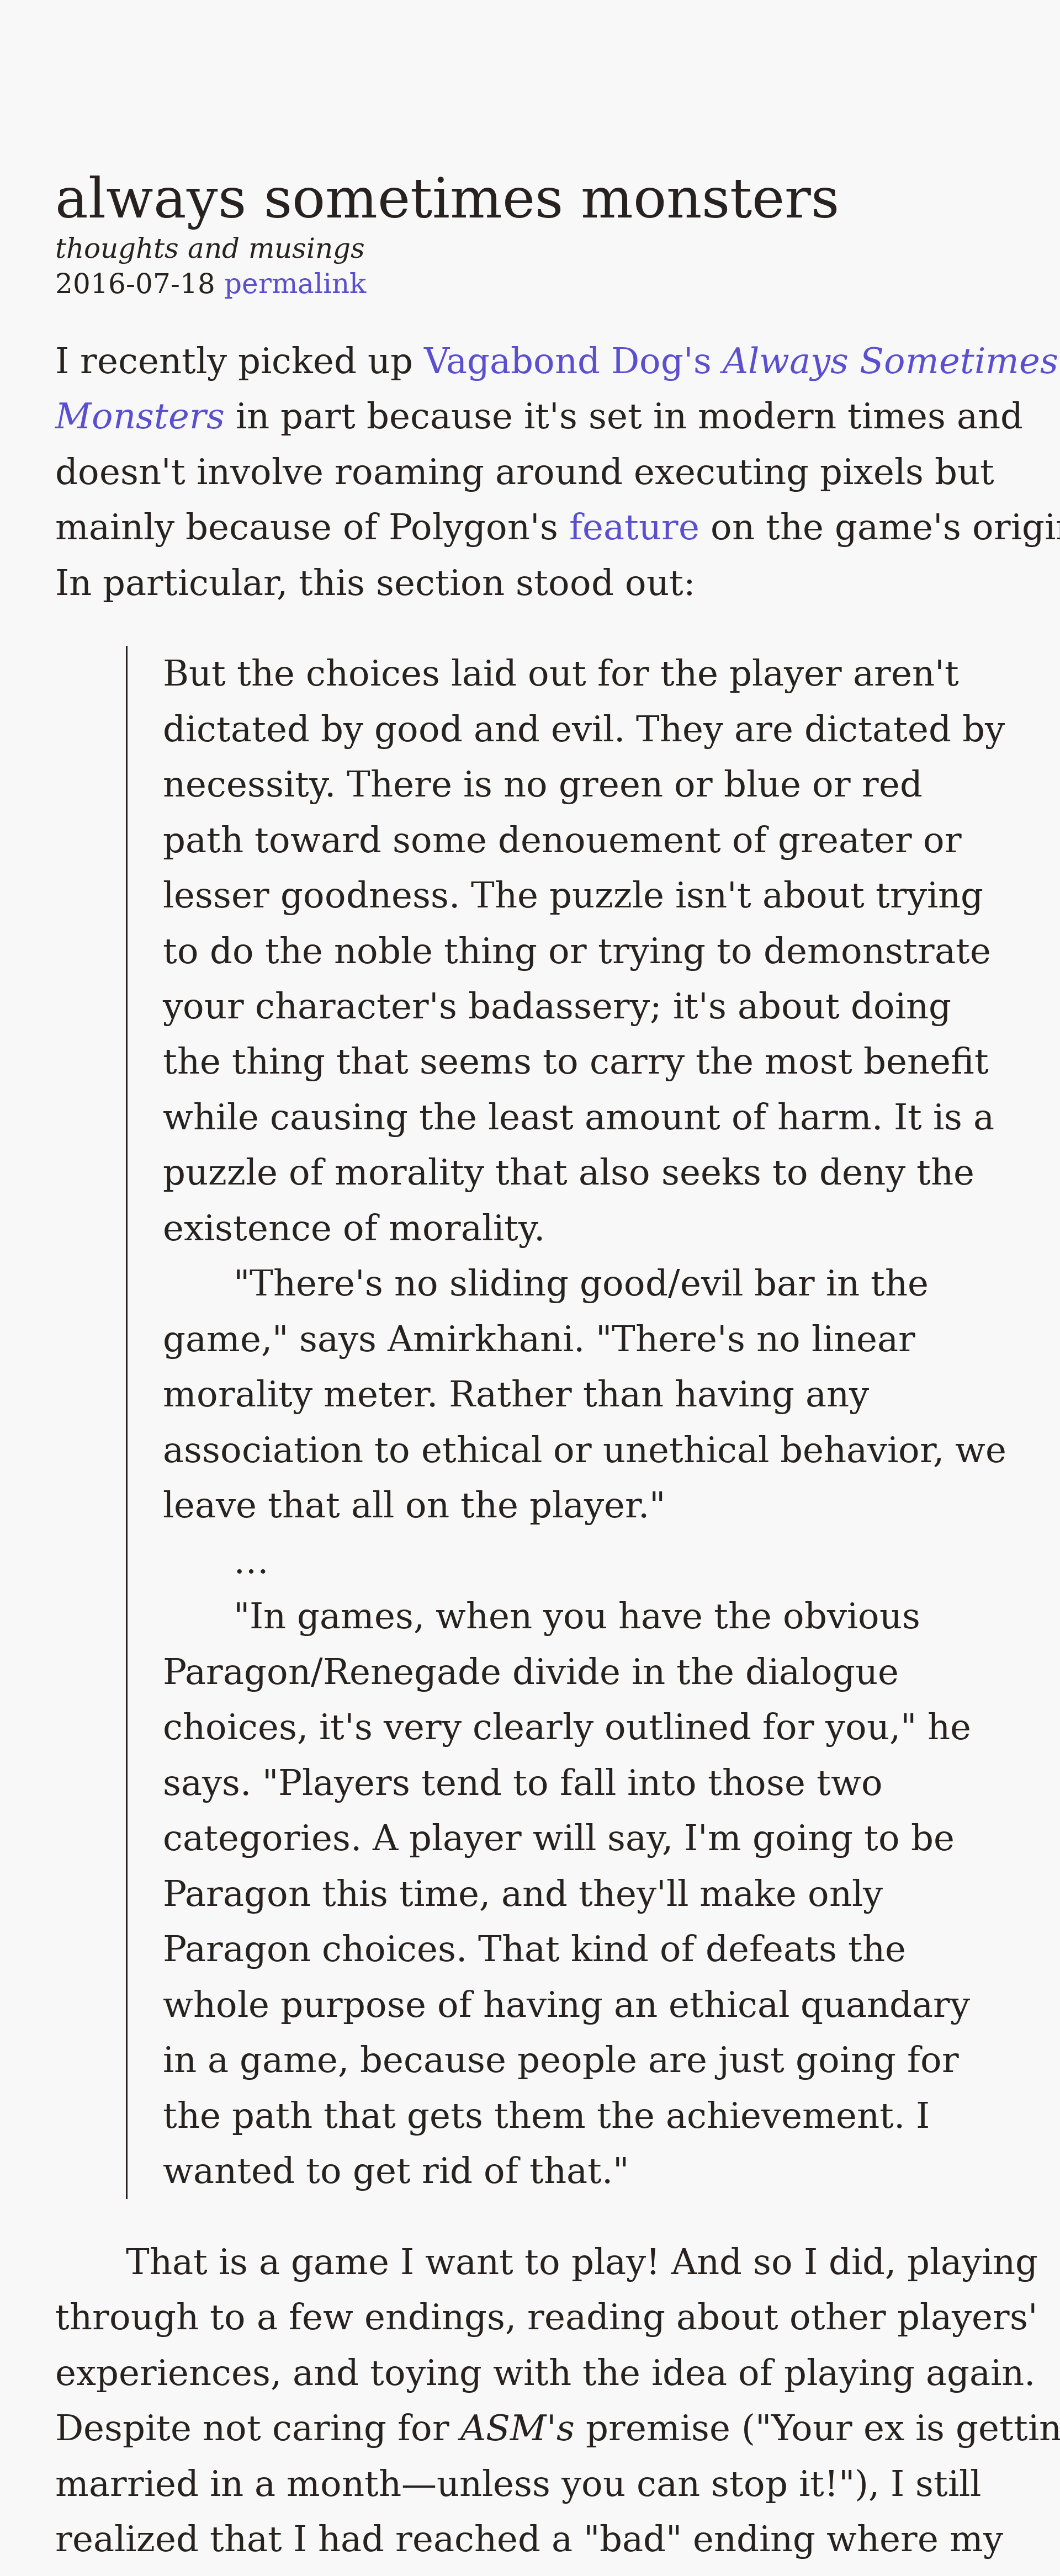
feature (634, 527)
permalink (295, 283)
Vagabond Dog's (568, 361)
